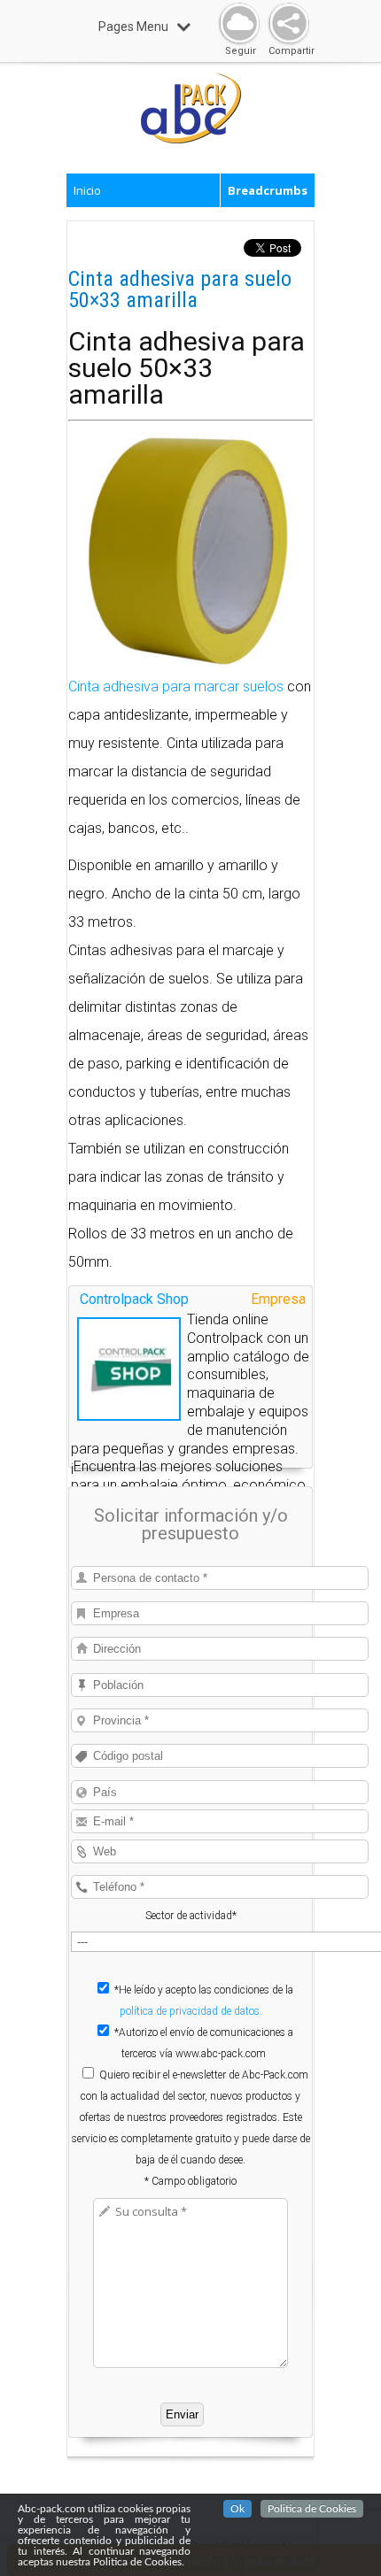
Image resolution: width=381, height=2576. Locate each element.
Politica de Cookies (312, 2509)
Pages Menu (133, 27)
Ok (237, 2509)
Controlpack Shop (134, 1299)
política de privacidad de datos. (191, 2011)
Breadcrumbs (268, 190)
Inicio (87, 190)
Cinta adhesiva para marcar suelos (176, 686)
